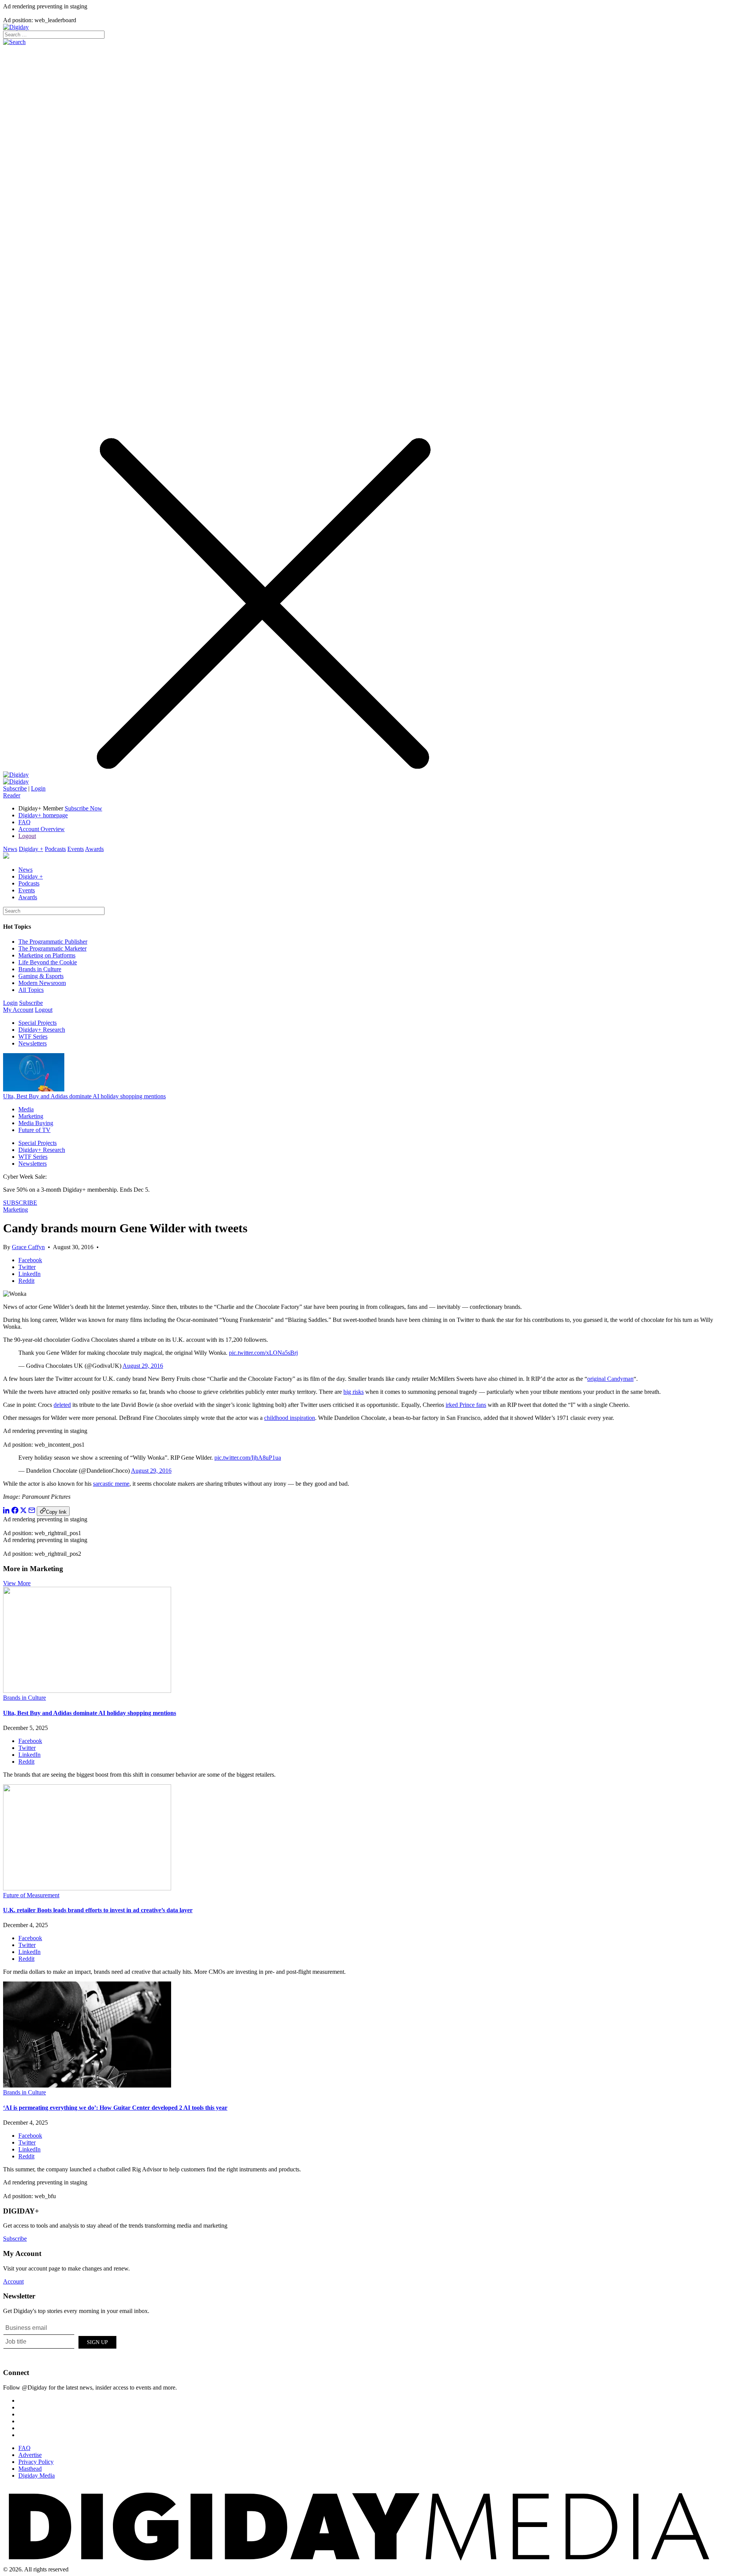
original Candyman (610, 1379)
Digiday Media (37, 2476)
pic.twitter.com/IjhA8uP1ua (248, 1458)
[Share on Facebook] (15, 1512)
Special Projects (38, 1023)
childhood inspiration (290, 1418)
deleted (62, 1405)
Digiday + (31, 849)
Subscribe (15, 788)
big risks (354, 1392)
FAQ (24, 822)
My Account (18, 1010)
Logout (27, 836)
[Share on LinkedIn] (7, 1512)
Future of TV (34, 1130)
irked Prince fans (466, 1405)
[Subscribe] (16, 782)
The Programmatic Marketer (52, 948)
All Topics (31, 990)
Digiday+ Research (42, 1030)
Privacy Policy (36, 2462)
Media (26, 1109)
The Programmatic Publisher (53, 942)
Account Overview (42, 829)
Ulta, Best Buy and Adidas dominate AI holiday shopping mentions (84, 1096)
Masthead (30, 2469)
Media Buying (36, 1123)
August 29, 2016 (143, 1366)
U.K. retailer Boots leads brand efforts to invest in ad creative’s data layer (98, 1910)
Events (76, 849)
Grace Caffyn (28, 1247)
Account (13, 2281)
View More (17, 1583)
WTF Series (33, 1036)
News (10, 849)
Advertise (30, 2455)
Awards (94, 849)
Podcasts (55, 849)
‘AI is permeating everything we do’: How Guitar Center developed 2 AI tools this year (115, 2108)
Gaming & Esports (41, 976)
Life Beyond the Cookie (48, 962)
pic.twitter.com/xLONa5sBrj (263, 1353)
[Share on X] (23, 1512)
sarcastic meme (111, 1484)
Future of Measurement (31, 1895)
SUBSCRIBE (20, 1203)
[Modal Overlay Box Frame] (60, 2341)
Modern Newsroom (42, 983)
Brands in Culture (40, 969)
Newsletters (33, 1043)
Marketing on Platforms (47, 955)
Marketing (31, 1116)
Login (38, 788)
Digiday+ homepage (43, 815)
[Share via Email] (32, 1512)
